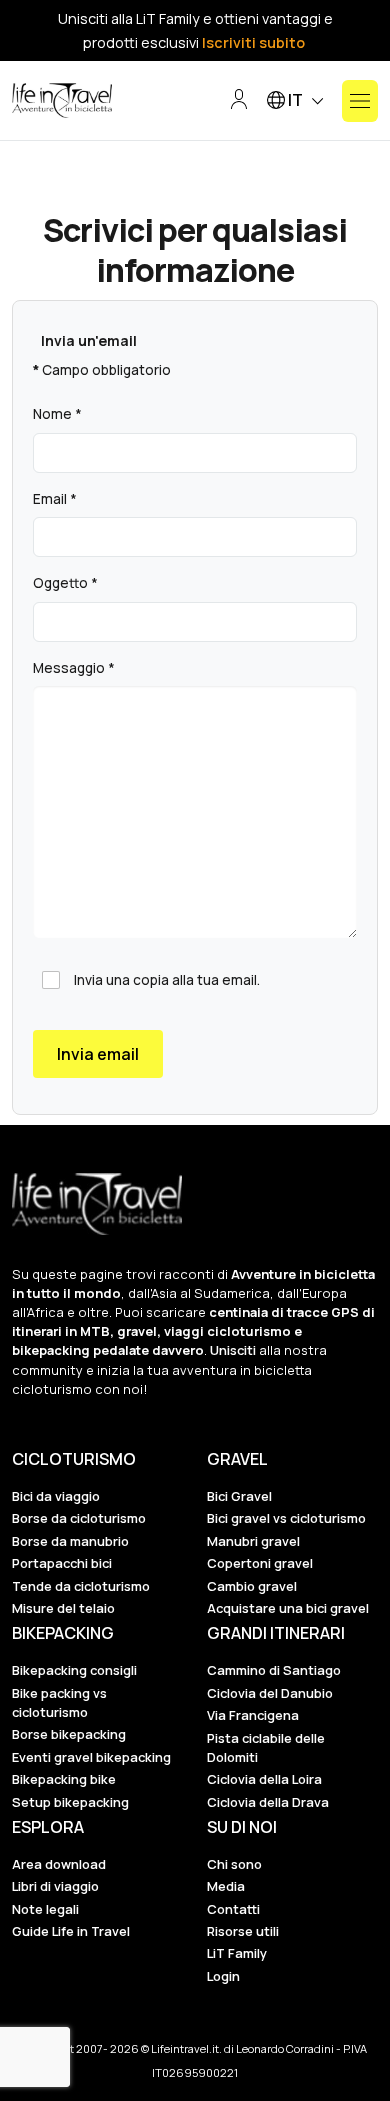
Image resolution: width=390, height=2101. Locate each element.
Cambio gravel (252, 1586)
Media (226, 1886)
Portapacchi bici (62, 1563)
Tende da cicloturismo (81, 1586)
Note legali (45, 1909)
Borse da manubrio (70, 1541)
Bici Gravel (239, 1496)
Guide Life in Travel (71, 1931)
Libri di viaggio (55, 1886)
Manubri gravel (253, 1541)
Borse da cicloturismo (79, 1518)
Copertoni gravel (260, 1563)
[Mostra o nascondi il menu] (360, 101)
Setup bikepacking (70, 1802)
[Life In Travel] (62, 101)
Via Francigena (253, 1715)
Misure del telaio (63, 1608)
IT (295, 100)
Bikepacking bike (64, 1779)
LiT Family (237, 1953)
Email (55, 499)
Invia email (98, 1054)
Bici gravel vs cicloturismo (286, 1518)
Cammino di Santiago (274, 1670)
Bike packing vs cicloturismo (59, 1702)
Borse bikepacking (69, 1734)
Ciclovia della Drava (268, 1802)
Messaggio (74, 668)
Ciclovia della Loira (264, 1779)
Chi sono (234, 1864)
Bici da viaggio (56, 1496)
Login (223, 1976)
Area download (59, 1864)
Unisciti (233, 1350)
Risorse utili (243, 1931)
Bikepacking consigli (74, 1670)
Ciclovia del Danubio (270, 1693)
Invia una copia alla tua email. (167, 980)
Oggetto (65, 583)
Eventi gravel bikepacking (91, 1757)
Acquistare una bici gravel (288, 1608)
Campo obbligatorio (102, 370)
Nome (57, 414)
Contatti (233, 1909)
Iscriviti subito (253, 42)
